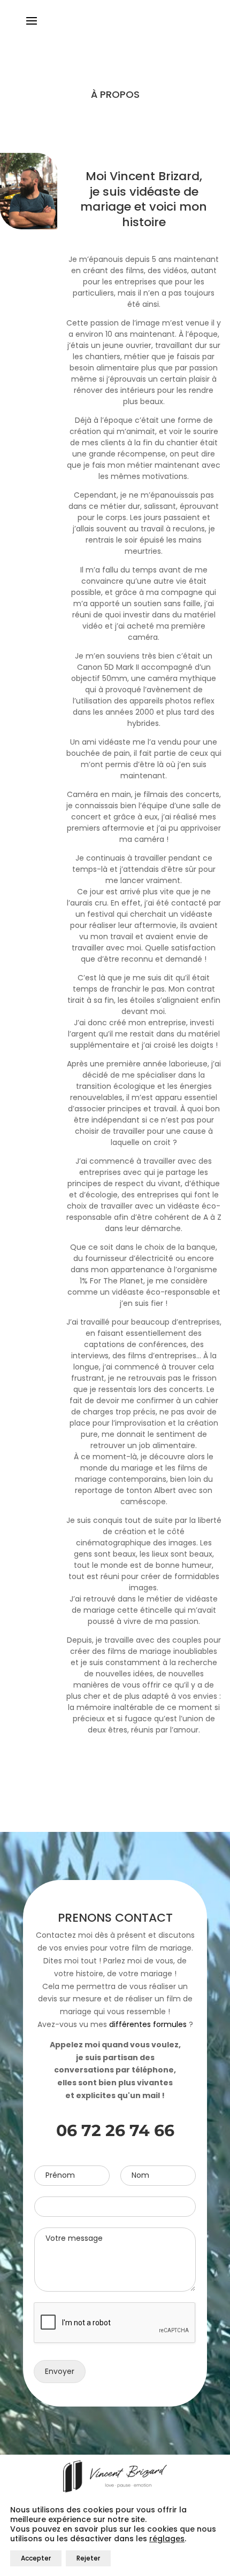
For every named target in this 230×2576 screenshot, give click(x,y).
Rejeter (88, 2558)
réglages (167, 2539)
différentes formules (148, 2024)
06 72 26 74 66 (115, 2130)
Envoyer (60, 2371)
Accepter (36, 2558)
